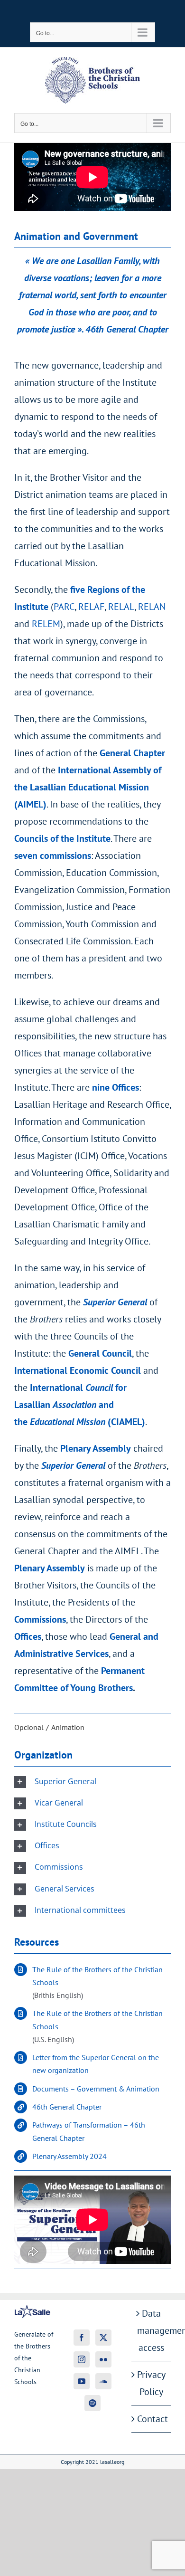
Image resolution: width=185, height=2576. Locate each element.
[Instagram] (82, 2359)
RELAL (121, 607)
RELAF (91, 607)
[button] (92, 1782)
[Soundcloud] (103, 2381)
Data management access (152, 2330)
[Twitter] (103, 2338)
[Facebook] (82, 2338)
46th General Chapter (67, 2107)
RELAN (152, 607)
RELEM (46, 624)
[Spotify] (92, 2403)
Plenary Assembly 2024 (69, 2156)
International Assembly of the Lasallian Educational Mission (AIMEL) (88, 787)
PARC (64, 607)
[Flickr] (103, 2359)
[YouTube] (82, 2381)
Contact (152, 2419)
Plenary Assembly (50, 1568)
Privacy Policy (151, 2383)
